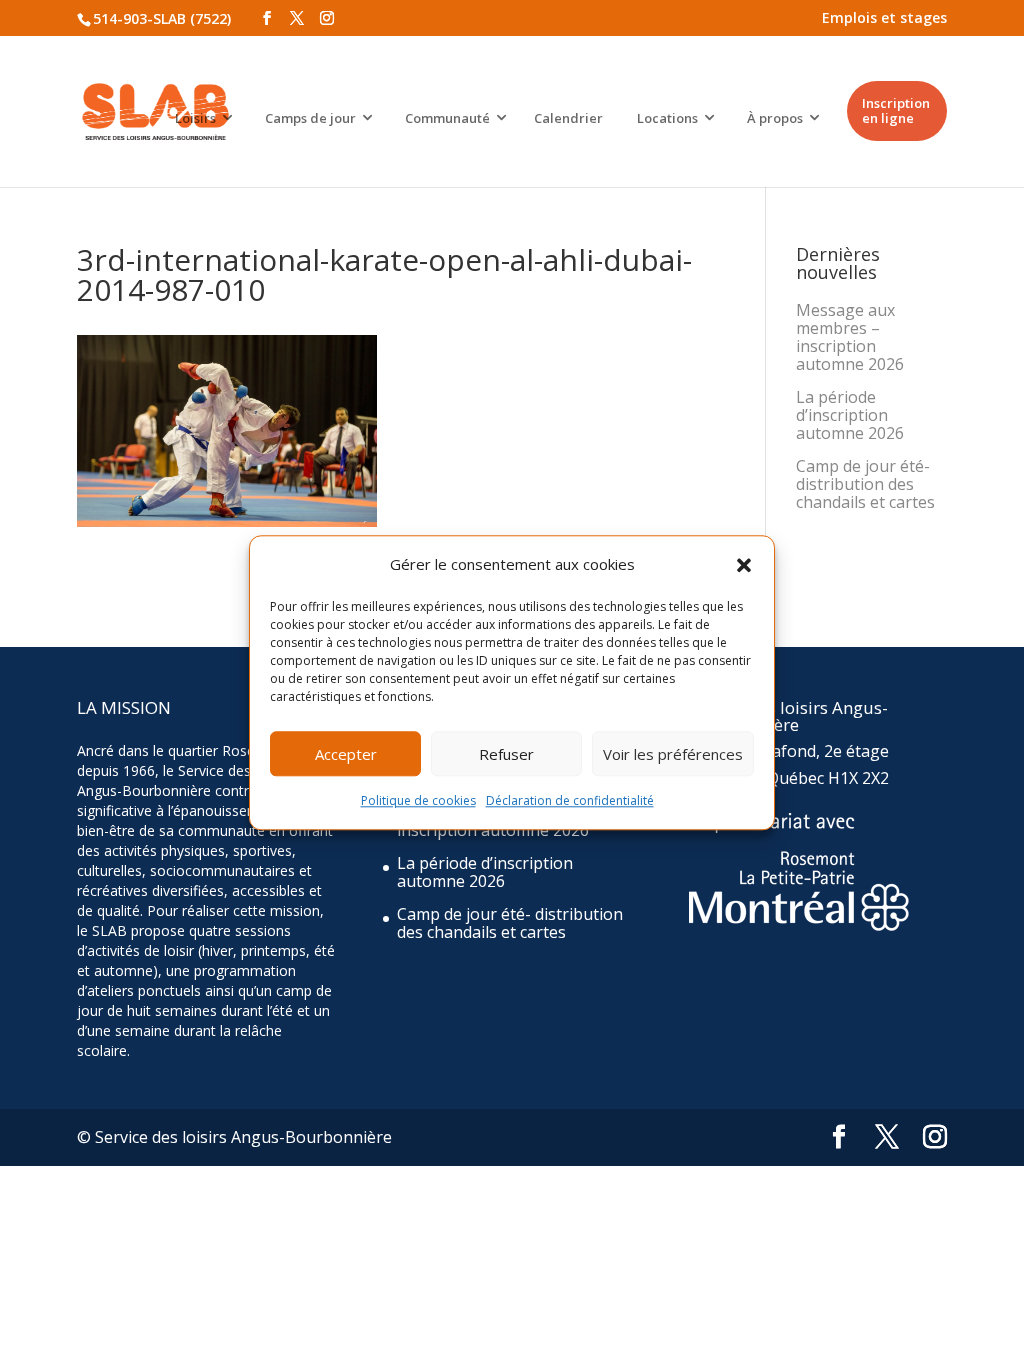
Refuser (506, 754)
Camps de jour (310, 118)
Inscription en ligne (896, 110)
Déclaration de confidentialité (570, 801)
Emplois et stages (884, 17)
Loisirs (195, 118)
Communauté (447, 118)
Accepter (346, 754)
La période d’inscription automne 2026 (850, 415)
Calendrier (568, 118)
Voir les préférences (673, 754)
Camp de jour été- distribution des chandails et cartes (865, 484)
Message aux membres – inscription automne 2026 (850, 337)
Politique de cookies (418, 801)
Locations (667, 118)
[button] (744, 565)
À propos (775, 118)
